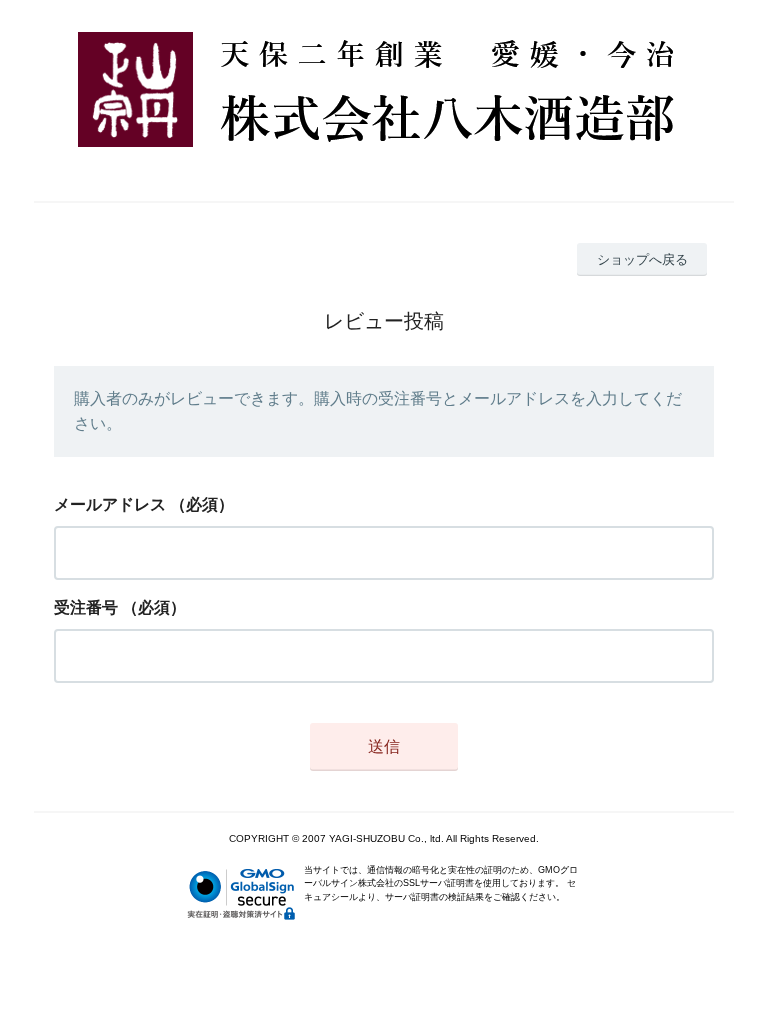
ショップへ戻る (642, 259)
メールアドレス (110, 504)
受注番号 (86, 607)
